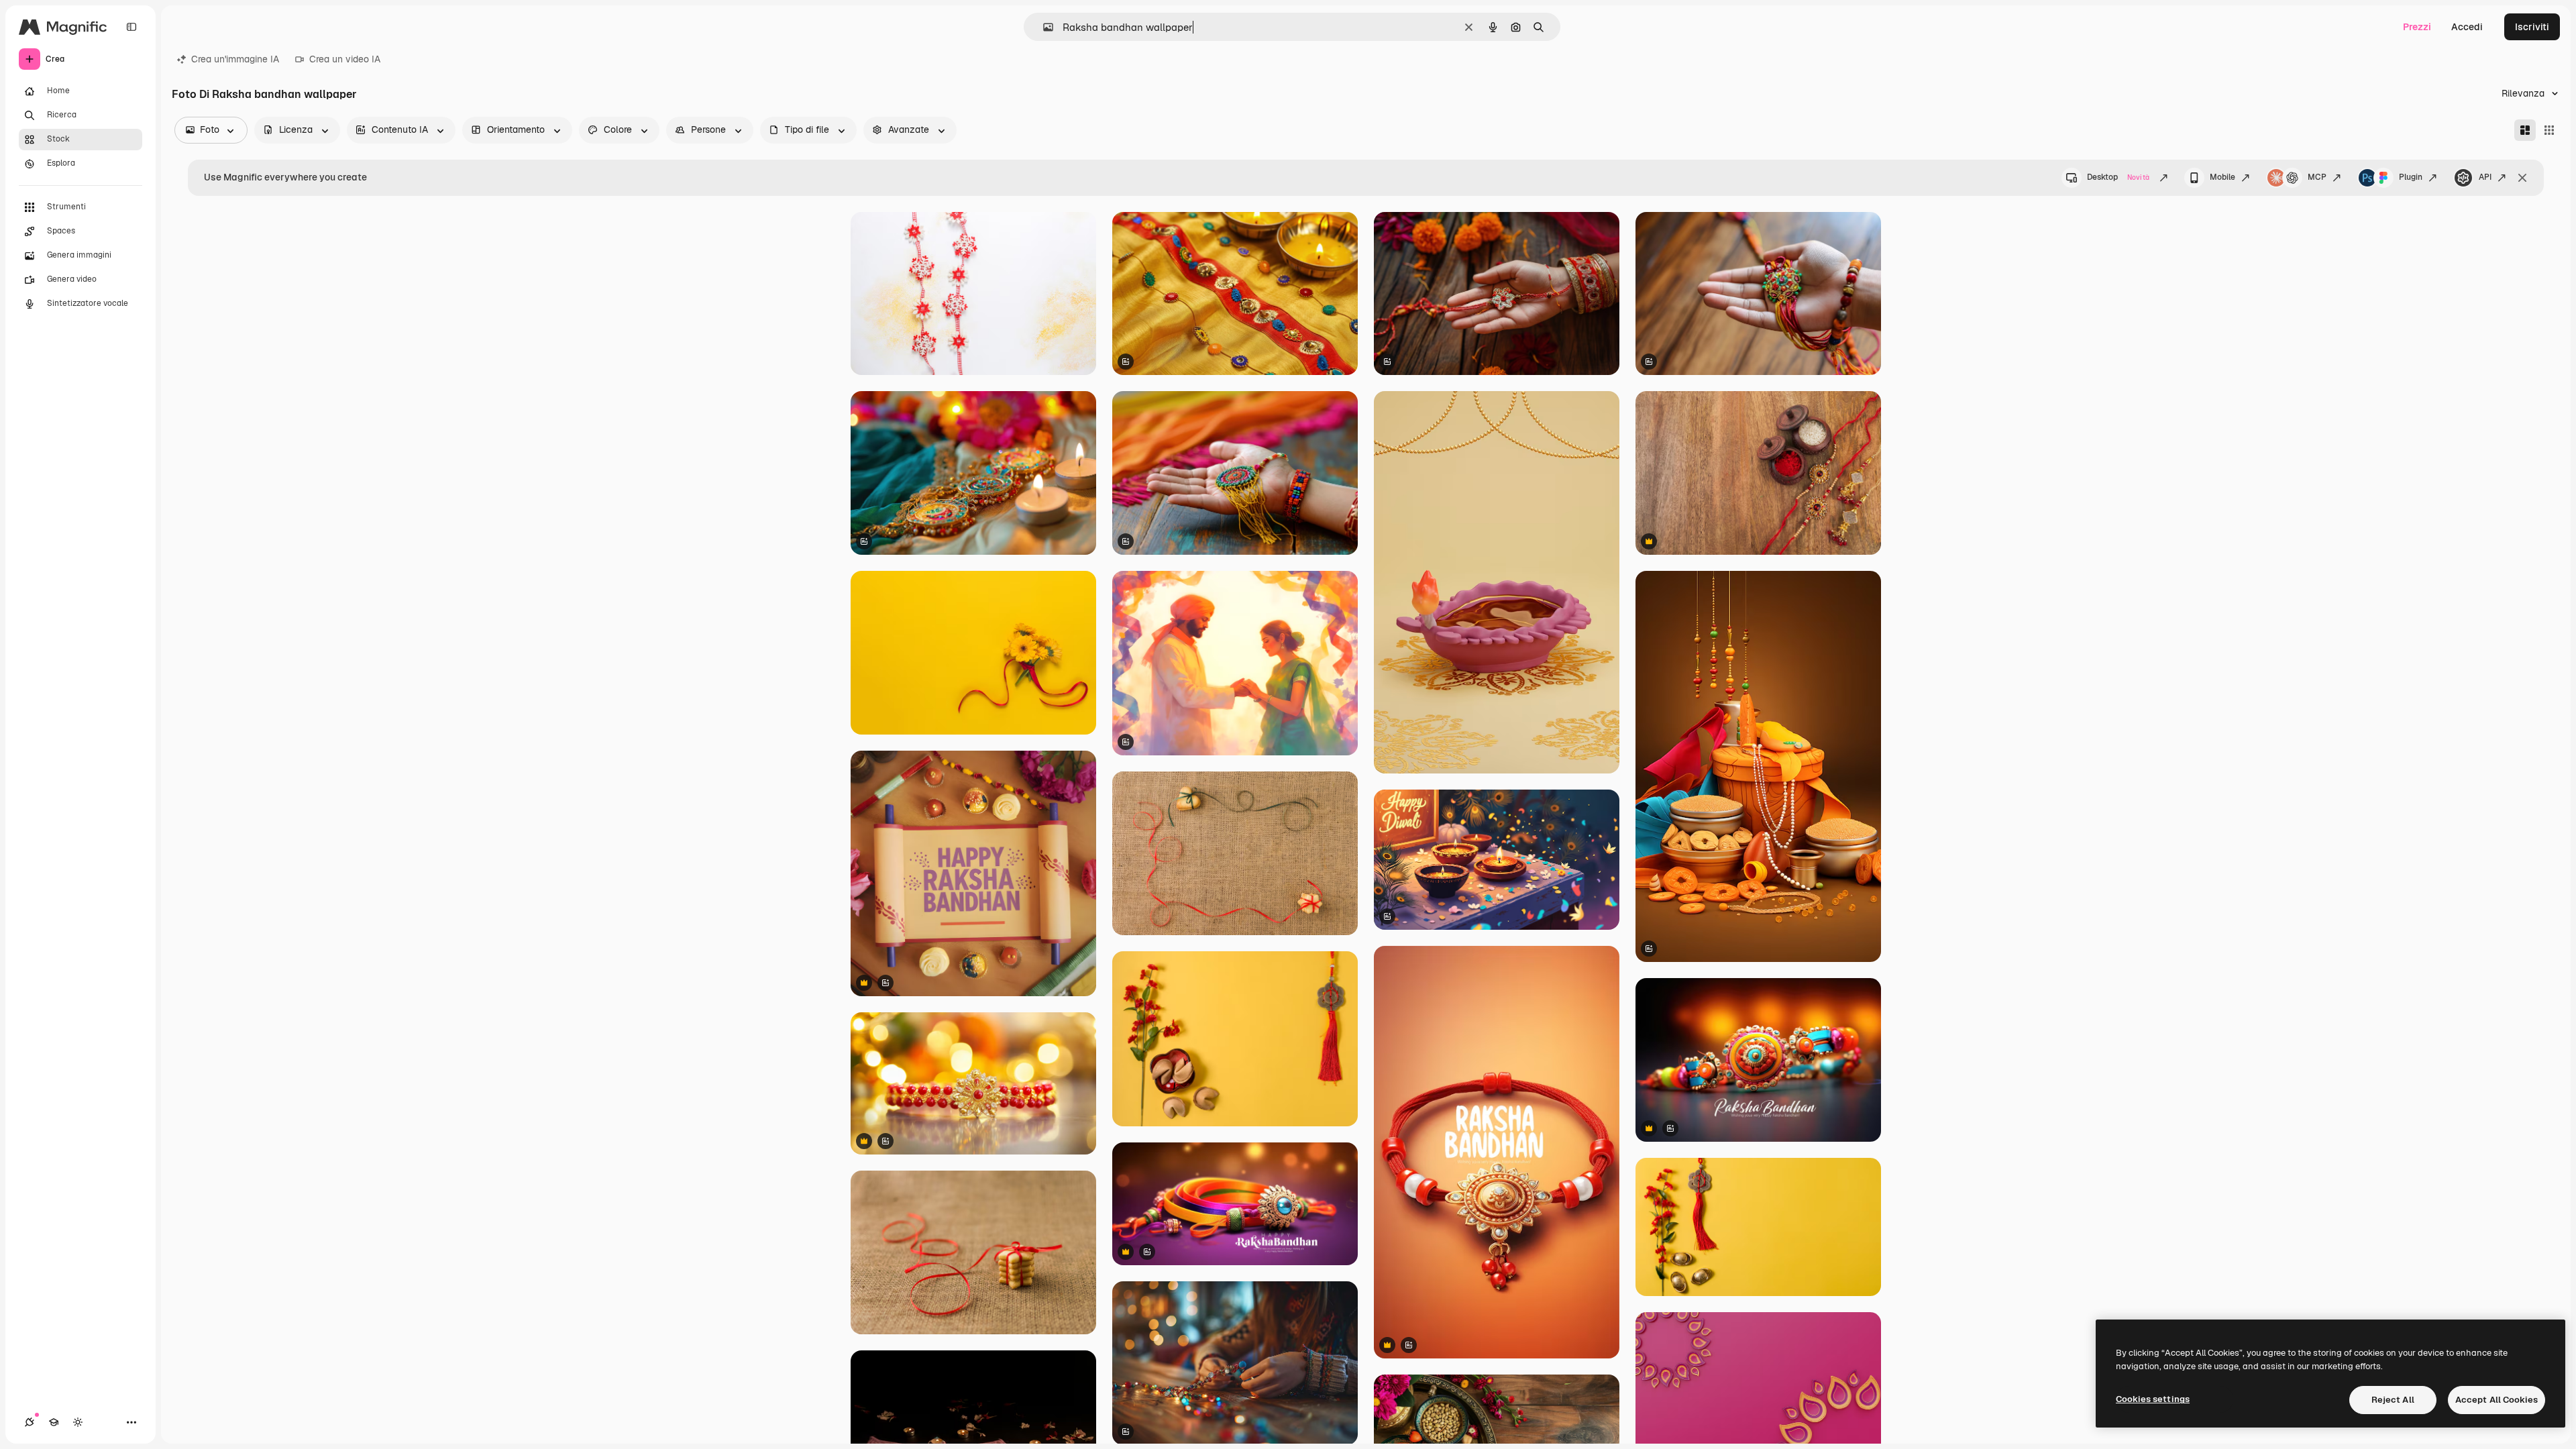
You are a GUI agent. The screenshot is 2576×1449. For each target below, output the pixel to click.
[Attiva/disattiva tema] (78, 1422)
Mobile (2222, 177)
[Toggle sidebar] (131, 27)
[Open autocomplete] (1043, 27)
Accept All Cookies (2497, 1400)
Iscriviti (2532, 27)
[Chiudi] (2522, 178)
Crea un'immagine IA (235, 59)
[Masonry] (2525, 130)
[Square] (2549, 130)
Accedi (2467, 27)
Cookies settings (2153, 1399)
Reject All (2393, 1400)
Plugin (2411, 177)
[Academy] (54, 1422)
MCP (2317, 177)
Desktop (2118, 177)
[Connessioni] (30, 1422)
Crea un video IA (345, 59)
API (2485, 177)
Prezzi (2417, 27)
